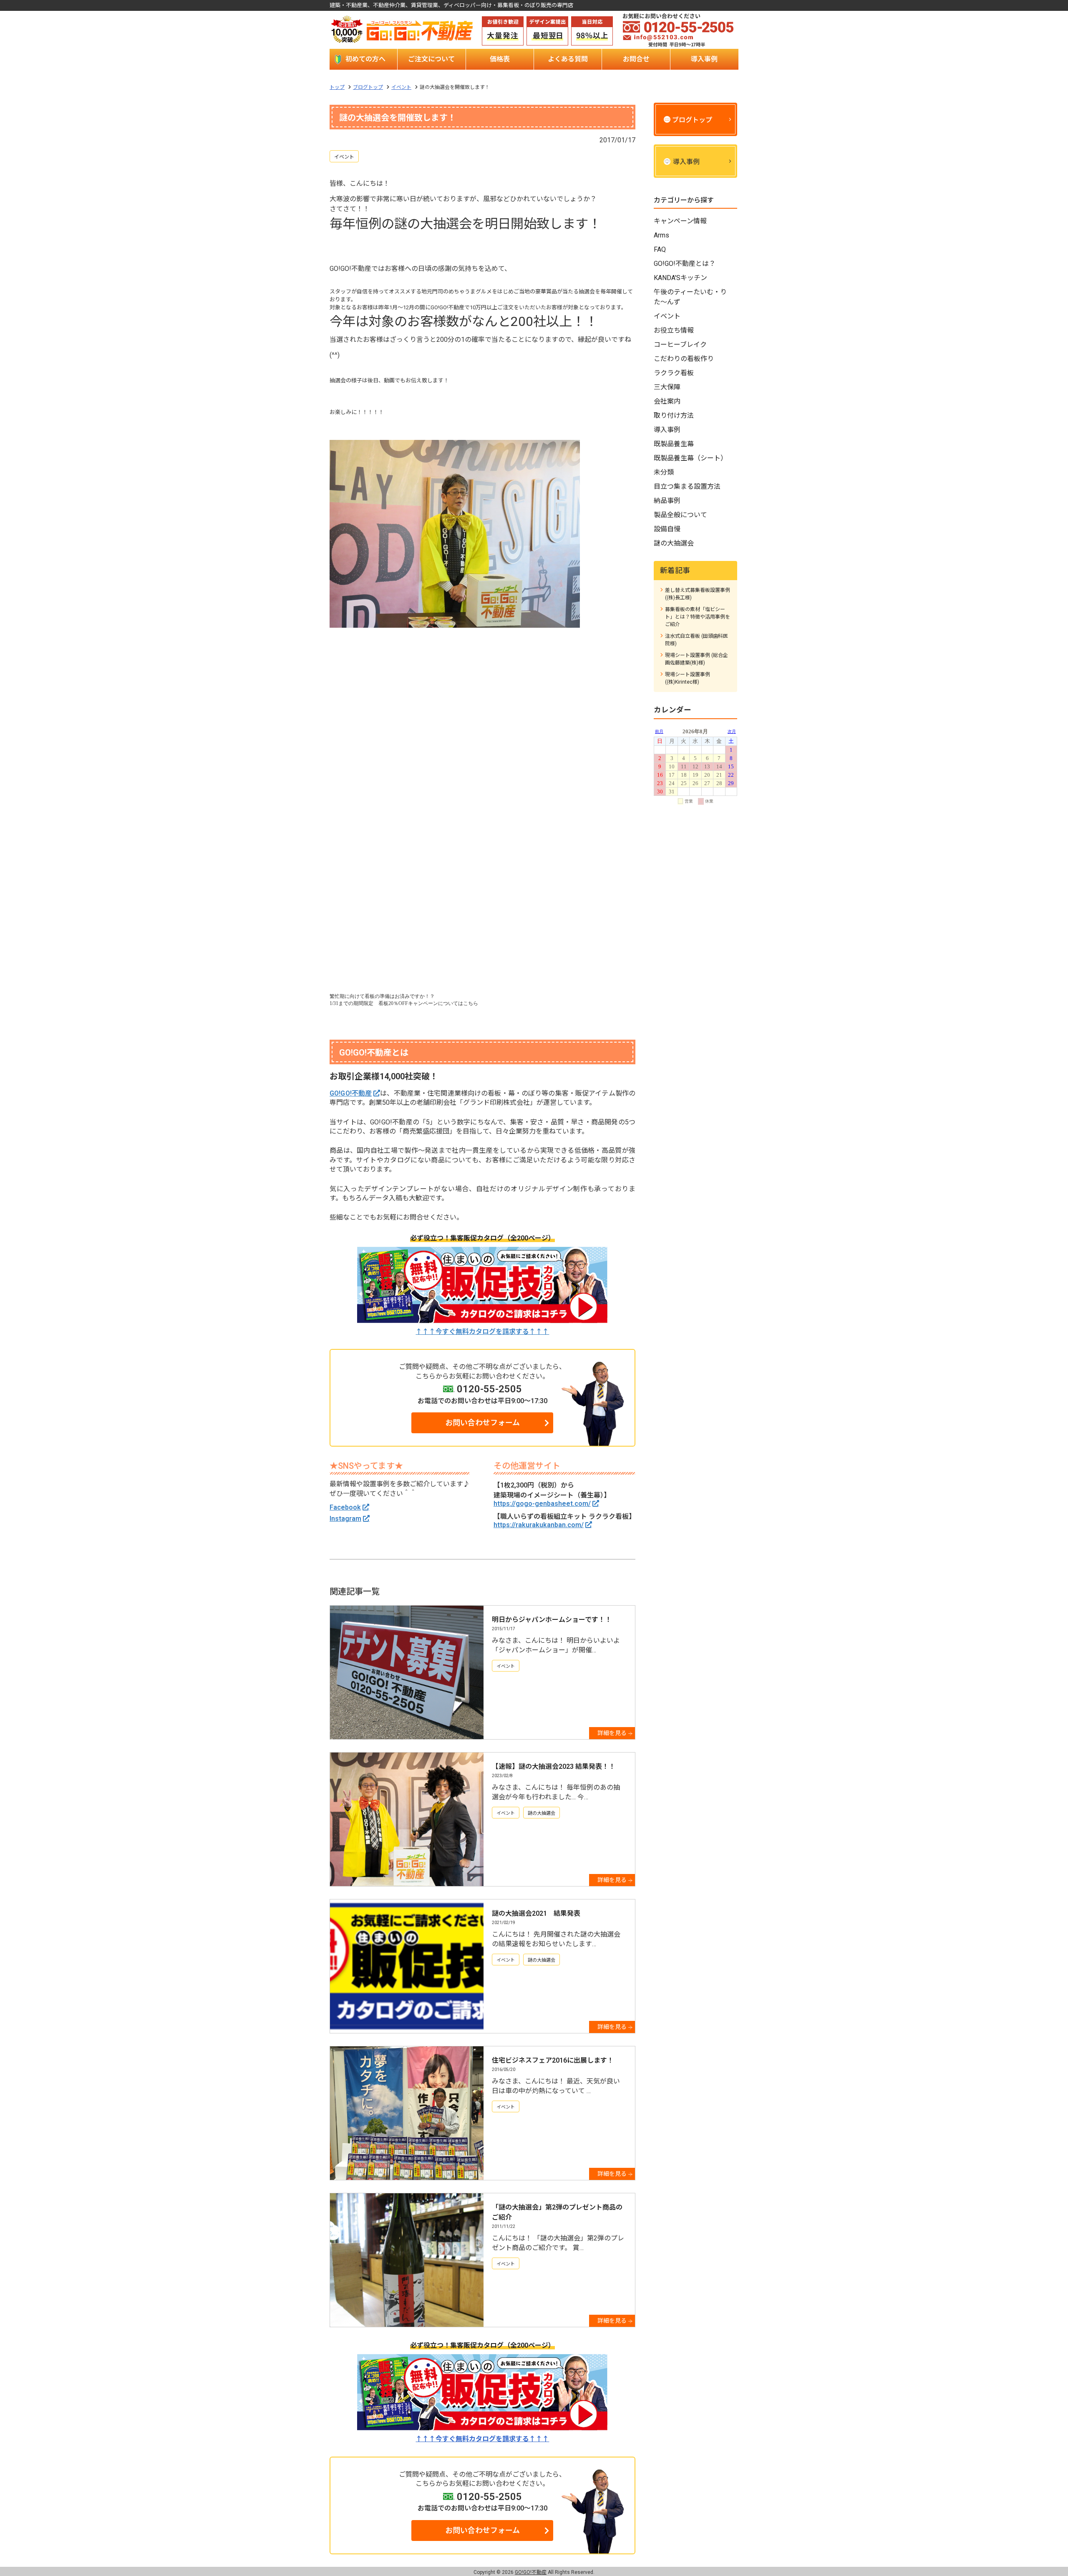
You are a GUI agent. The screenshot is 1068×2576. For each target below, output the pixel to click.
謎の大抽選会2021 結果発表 (536, 1913)
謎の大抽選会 (542, 1813)
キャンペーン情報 (680, 221)
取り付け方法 (674, 415)
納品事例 (667, 501)
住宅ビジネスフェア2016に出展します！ (553, 2060)
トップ (337, 87)
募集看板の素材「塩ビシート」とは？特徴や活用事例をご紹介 (698, 617)
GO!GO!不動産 (351, 1093)
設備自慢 (667, 529)
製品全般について (680, 515)
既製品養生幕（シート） (690, 458)
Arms (661, 235)
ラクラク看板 (674, 373)
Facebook (345, 1507)
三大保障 (667, 387)
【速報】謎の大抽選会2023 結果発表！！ (554, 1767)
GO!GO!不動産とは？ (685, 264)
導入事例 (704, 59)
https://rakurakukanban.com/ (539, 1525)
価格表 (500, 59)
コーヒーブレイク (680, 345)
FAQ (660, 249)
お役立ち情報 (674, 330)
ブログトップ (368, 87)
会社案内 (667, 401)
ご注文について (431, 59)
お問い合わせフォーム (482, 1423)
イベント (401, 87)
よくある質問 (568, 59)
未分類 (664, 472)
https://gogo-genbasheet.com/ (542, 1504)
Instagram (345, 1519)
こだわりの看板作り (684, 359)
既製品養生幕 (674, 444)
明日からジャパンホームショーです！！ (552, 1620)
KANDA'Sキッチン (680, 278)
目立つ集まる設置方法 (687, 486)
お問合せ (636, 59)
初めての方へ (365, 59)
